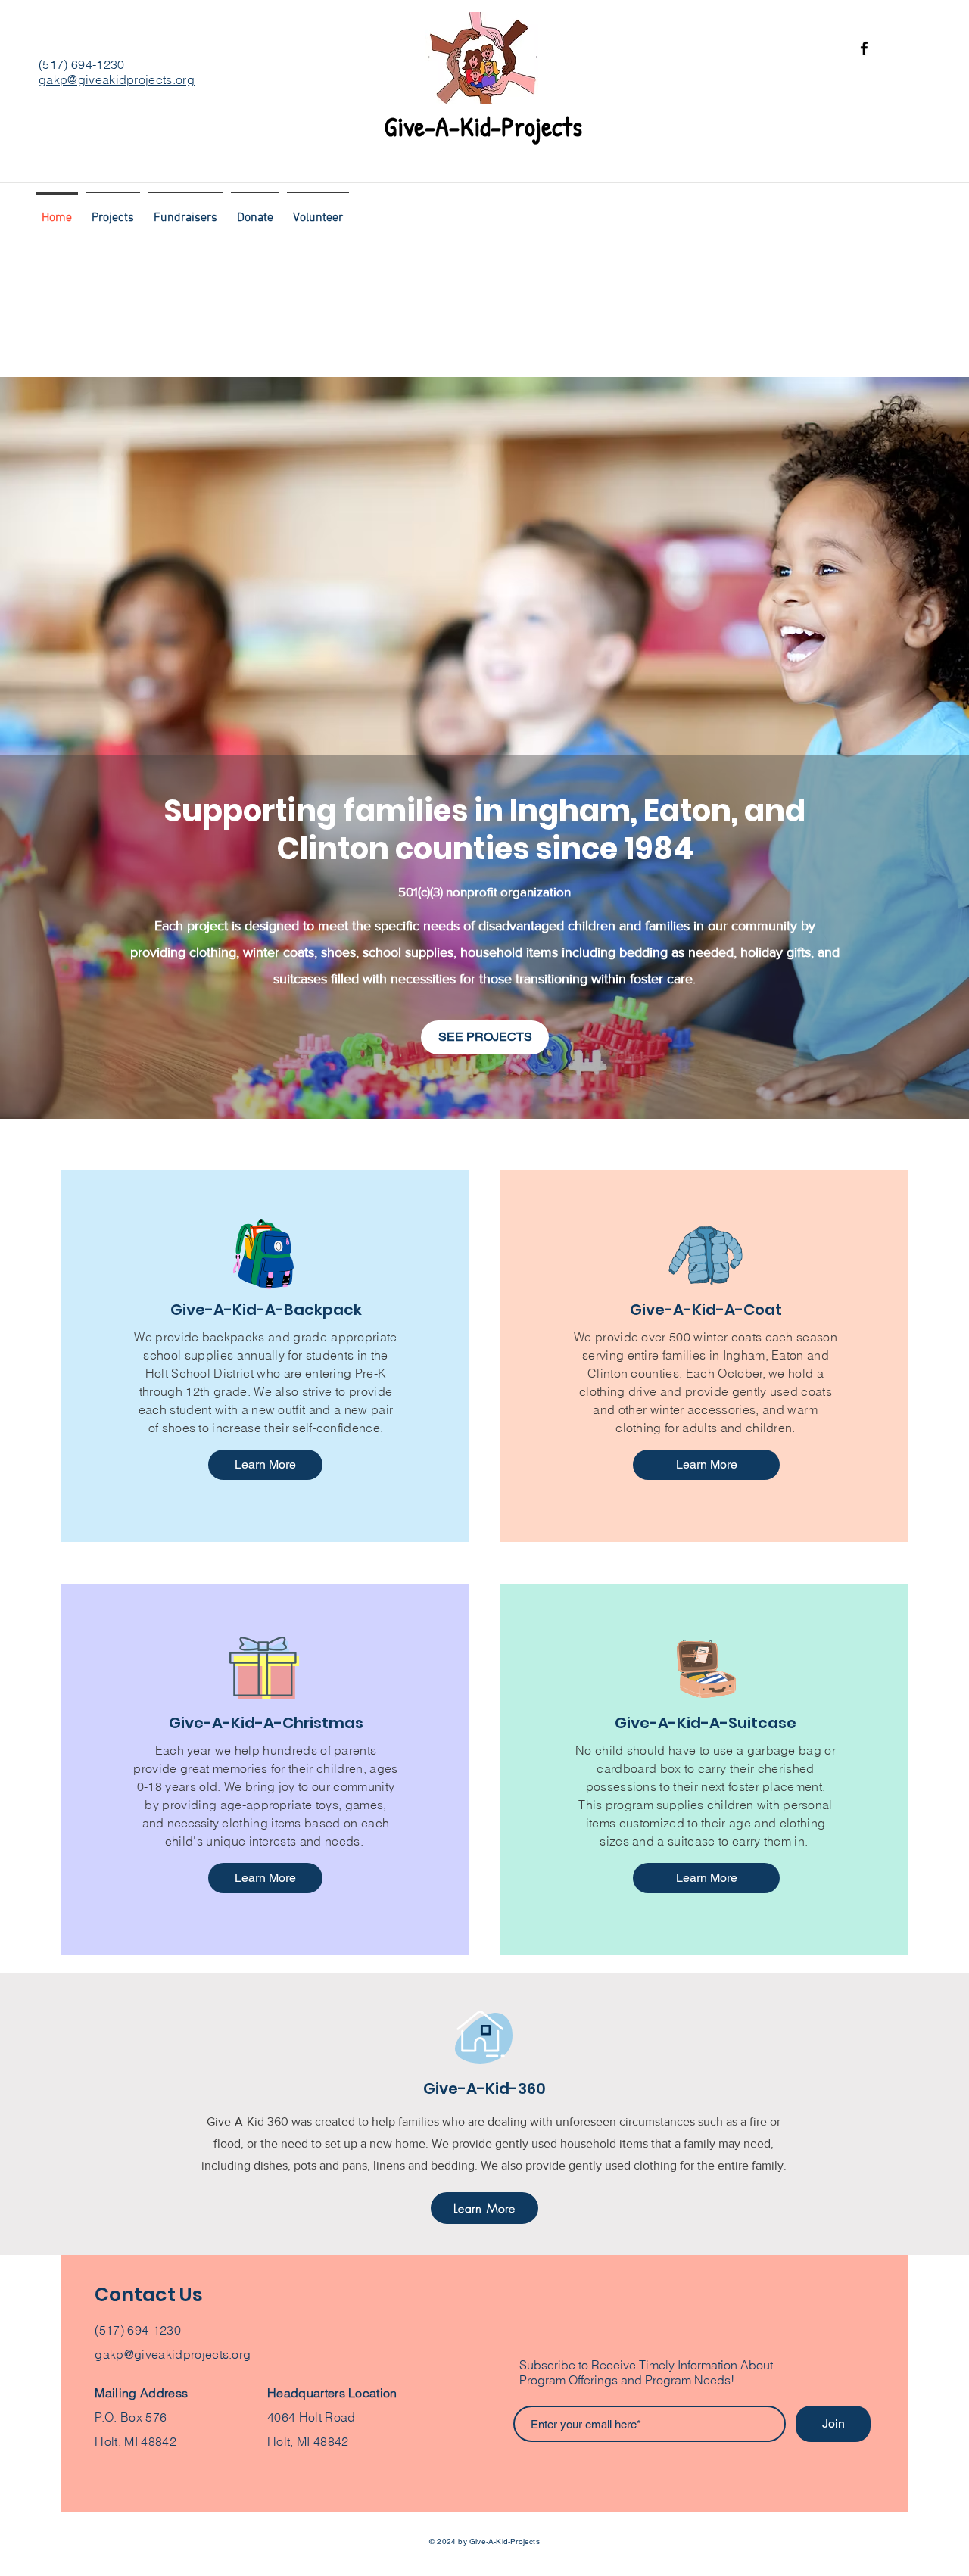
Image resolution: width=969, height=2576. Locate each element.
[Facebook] (864, 48)
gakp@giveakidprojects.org (117, 79)
